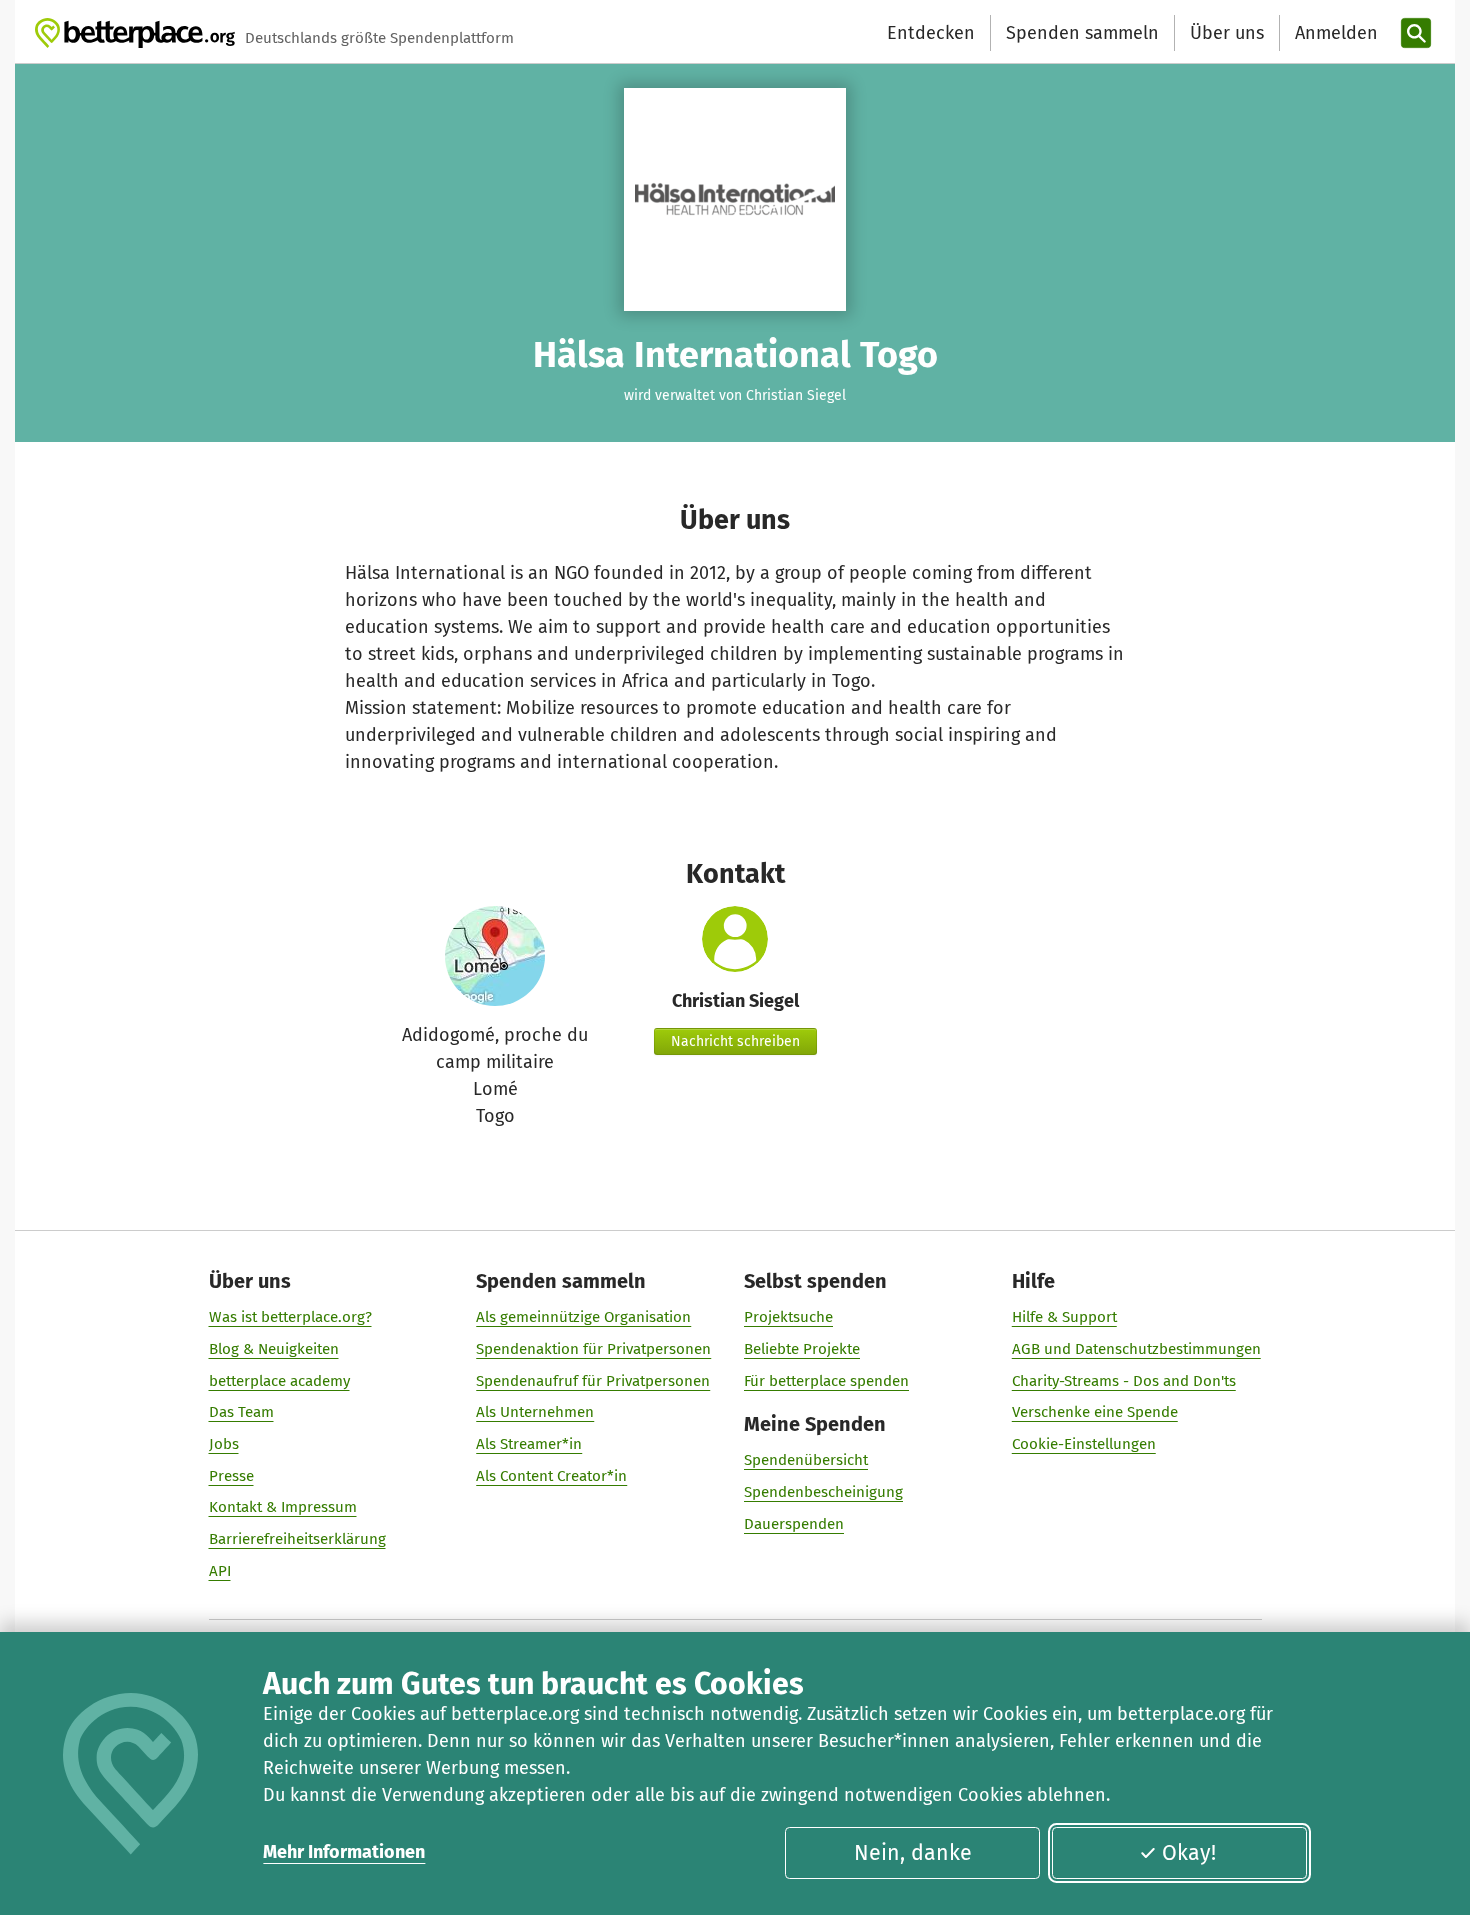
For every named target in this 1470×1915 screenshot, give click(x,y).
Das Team (241, 1412)
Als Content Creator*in (551, 1476)
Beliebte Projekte (802, 1349)
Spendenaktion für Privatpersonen (593, 1349)
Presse (231, 1476)
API (220, 1571)
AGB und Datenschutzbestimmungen (1136, 1349)
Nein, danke (913, 1853)
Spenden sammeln (1082, 33)
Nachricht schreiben (735, 1041)
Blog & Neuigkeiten (274, 1349)
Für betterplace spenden (826, 1381)
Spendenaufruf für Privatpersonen (593, 1381)
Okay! (1189, 1853)
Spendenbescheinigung (823, 1492)
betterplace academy (279, 1381)
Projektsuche (788, 1317)
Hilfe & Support (1064, 1317)
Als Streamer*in (529, 1444)
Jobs (224, 1444)
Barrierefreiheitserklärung (297, 1539)
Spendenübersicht (806, 1460)
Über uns (1227, 33)
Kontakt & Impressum (283, 1507)
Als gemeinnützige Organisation (583, 1317)
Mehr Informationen (344, 1852)
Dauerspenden (794, 1524)
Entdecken (931, 33)
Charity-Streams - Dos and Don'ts (1124, 1381)
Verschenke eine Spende (1095, 1412)
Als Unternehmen (535, 1412)
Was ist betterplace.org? (290, 1317)
